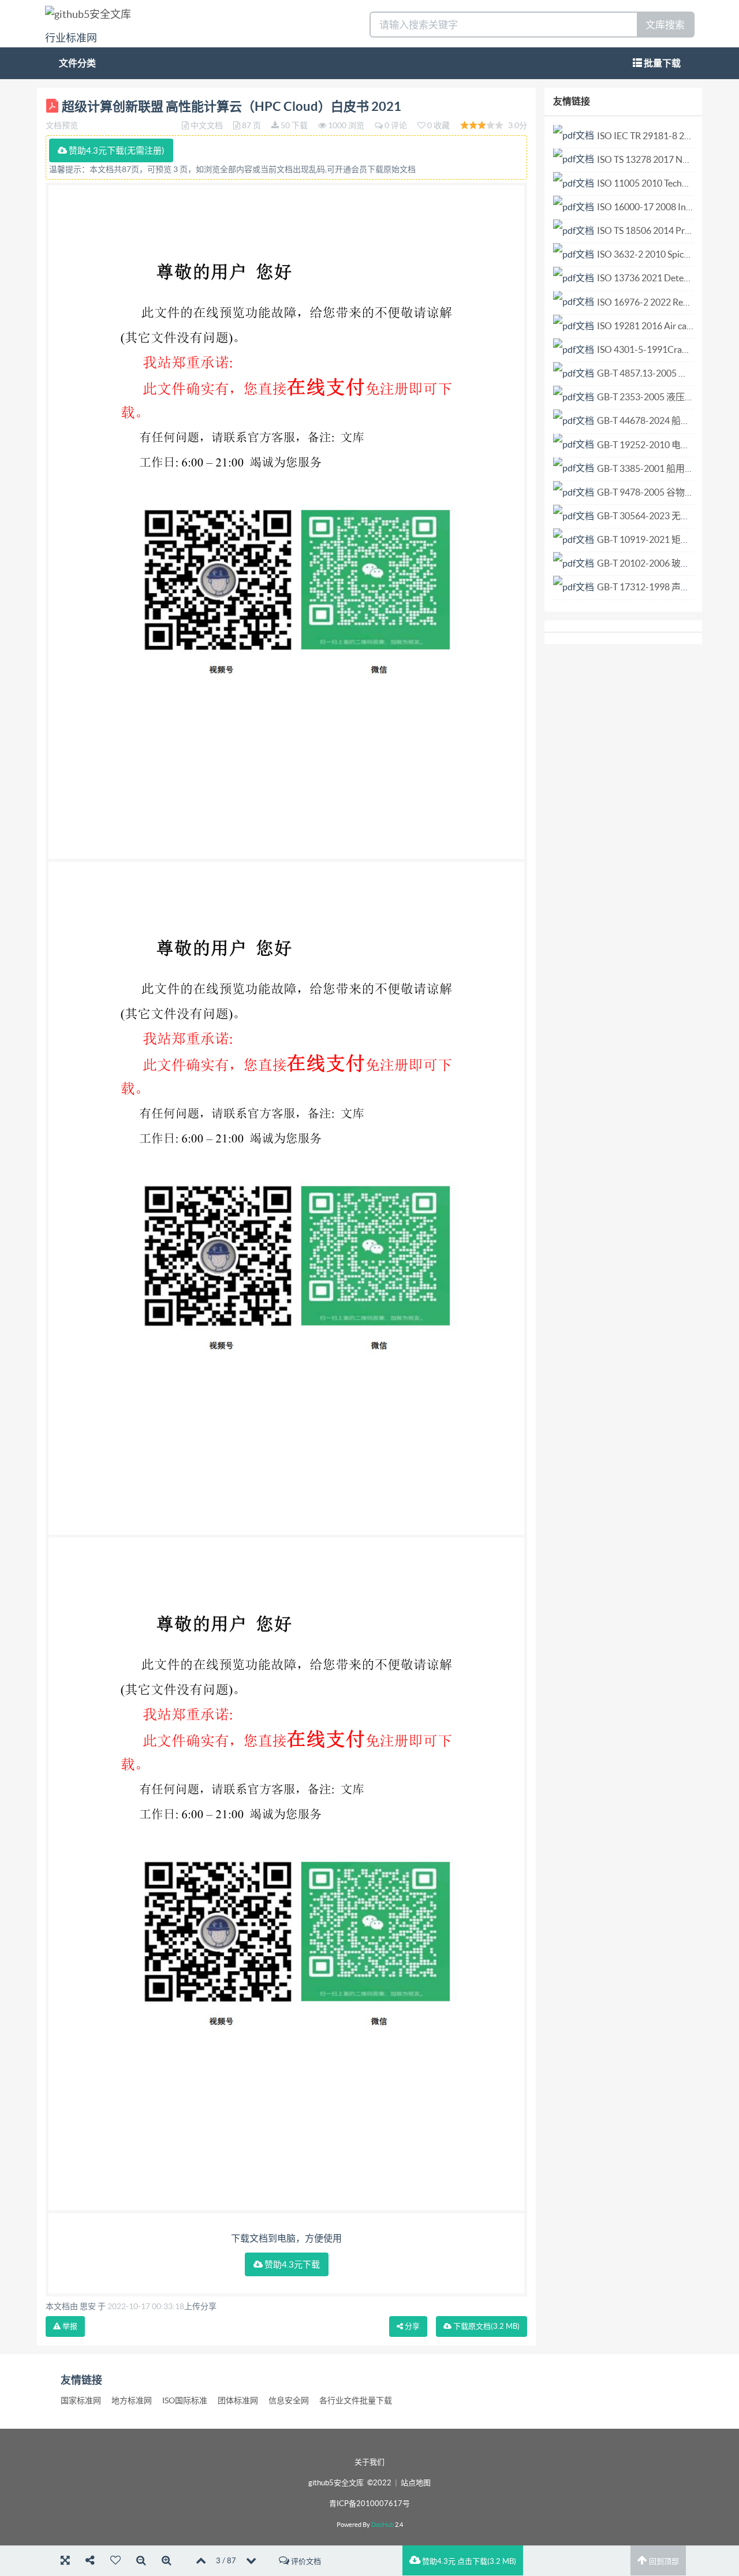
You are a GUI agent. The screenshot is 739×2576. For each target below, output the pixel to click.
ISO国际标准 (185, 2400)
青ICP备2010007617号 (369, 2504)
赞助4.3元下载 (291, 2264)
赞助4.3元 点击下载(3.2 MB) (468, 2561)
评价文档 (305, 2561)
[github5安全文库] (88, 14)
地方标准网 (132, 2400)
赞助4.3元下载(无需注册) (116, 150)
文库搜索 (665, 25)
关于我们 (369, 2462)
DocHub (382, 2525)
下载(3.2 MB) (486, 2326)
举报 (69, 2326)
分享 (411, 2326)
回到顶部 (663, 2561)
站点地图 (416, 2483)
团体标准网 (238, 2400)
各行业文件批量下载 (356, 2400)
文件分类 (77, 63)
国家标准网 (81, 2400)
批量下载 (661, 63)
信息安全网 (289, 2400)
